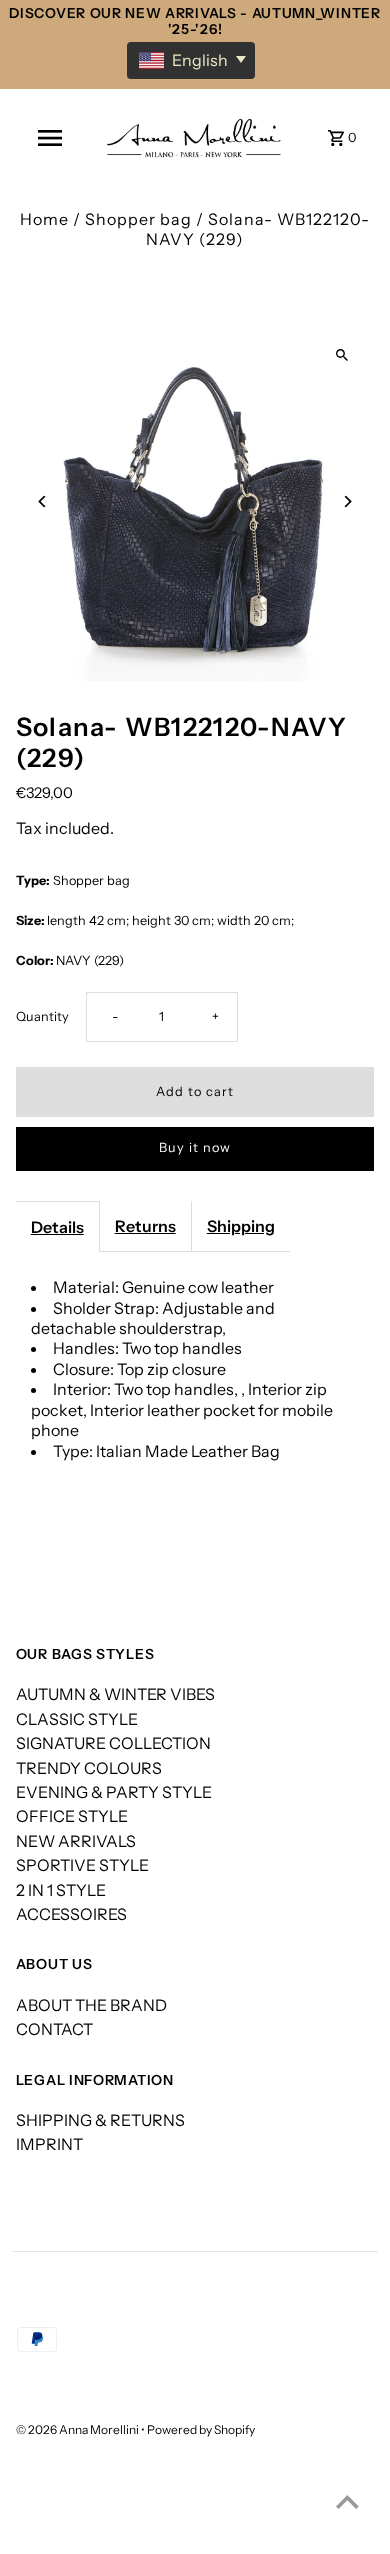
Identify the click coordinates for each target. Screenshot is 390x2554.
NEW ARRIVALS (76, 1841)
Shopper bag (138, 219)
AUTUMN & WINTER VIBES (115, 1694)
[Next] (346, 501)
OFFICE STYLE (72, 1816)
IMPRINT (49, 2144)
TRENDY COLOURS (89, 1768)
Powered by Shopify (201, 2429)
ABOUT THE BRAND (91, 2005)
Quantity (42, 1016)
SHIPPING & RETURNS (100, 2120)
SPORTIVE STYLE (82, 1865)
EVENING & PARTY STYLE (114, 1792)
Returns (145, 1226)
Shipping (241, 1226)
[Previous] (43, 501)
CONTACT (54, 2029)
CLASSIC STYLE (77, 1719)
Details (57, 1227)
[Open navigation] (49, 138)
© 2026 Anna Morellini (78, 2429)
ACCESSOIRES (71, 1914)
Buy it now (195, 1147)
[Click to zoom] (341, 354)
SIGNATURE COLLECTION (113, 1743)
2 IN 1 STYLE (61, 1890)
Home (44, 219)
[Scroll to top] (347, 2501)
